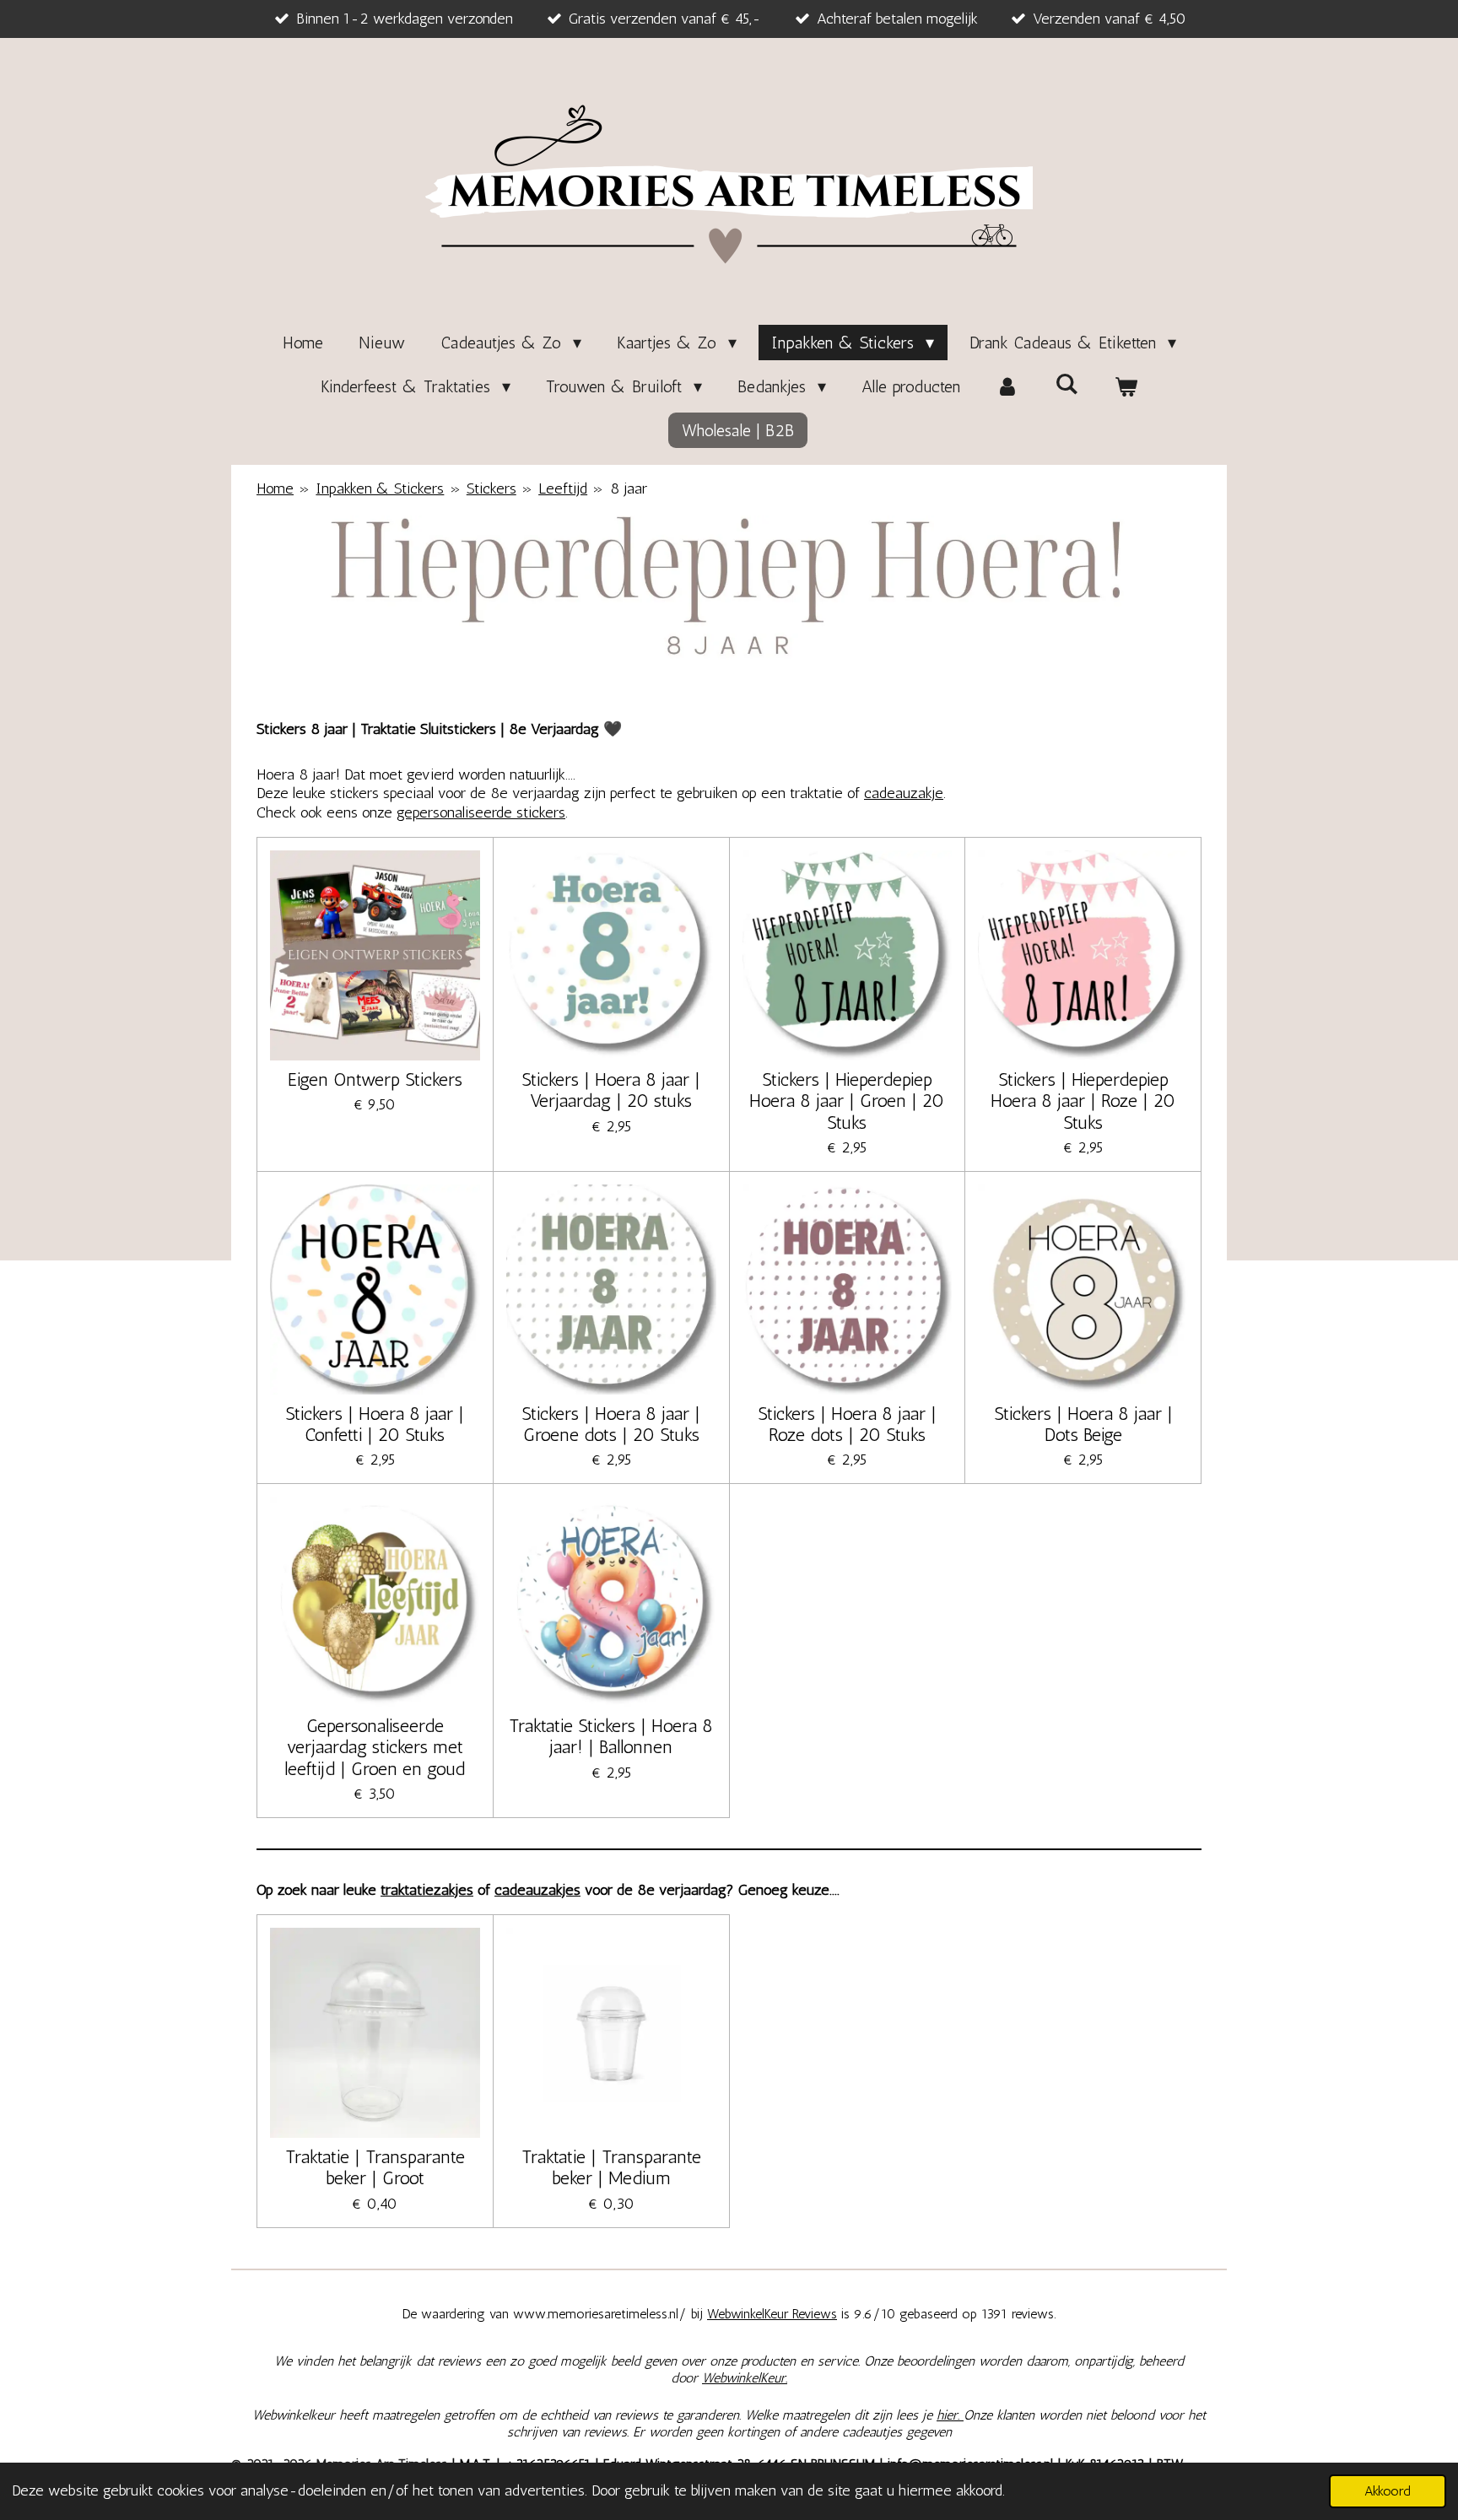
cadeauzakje (904, 793)
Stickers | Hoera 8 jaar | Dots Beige (1083, 1424)
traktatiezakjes (427, 1890)
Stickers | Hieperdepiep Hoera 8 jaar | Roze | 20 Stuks (1083, 1101)
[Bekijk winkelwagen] (1126, 386)
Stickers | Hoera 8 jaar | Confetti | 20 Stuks (375, 1424)
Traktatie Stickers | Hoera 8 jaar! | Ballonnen (611, 1736)
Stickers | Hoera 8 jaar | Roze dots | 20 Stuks (847, 1424)
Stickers (491, 488)
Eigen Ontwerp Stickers (375, 1079)
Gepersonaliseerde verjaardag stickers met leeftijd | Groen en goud (375, 1747)
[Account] (1007, 386)
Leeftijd (563, 488)
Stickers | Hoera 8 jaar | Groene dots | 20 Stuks (611, 1424)
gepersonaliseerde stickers (481, 812)
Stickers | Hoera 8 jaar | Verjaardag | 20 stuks (611, 1090)
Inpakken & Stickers (380, 488)
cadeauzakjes (537, 1890)
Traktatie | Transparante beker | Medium (611, 2167)
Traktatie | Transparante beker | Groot (375, 2167)
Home (275, 488)
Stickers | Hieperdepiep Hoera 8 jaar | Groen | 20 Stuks (847, 1101)
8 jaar (629, 488)
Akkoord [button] (1388, 2491)
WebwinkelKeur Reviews (772, 2314)
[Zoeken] (1066, 384)
